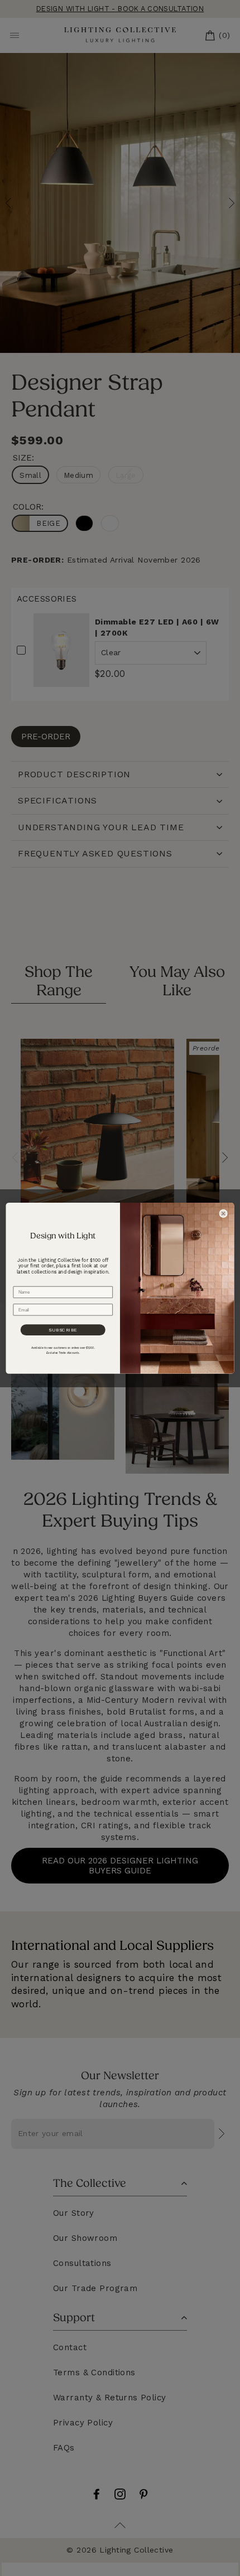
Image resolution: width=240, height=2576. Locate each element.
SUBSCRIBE (63, 1329)
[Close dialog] (224, 1214)
